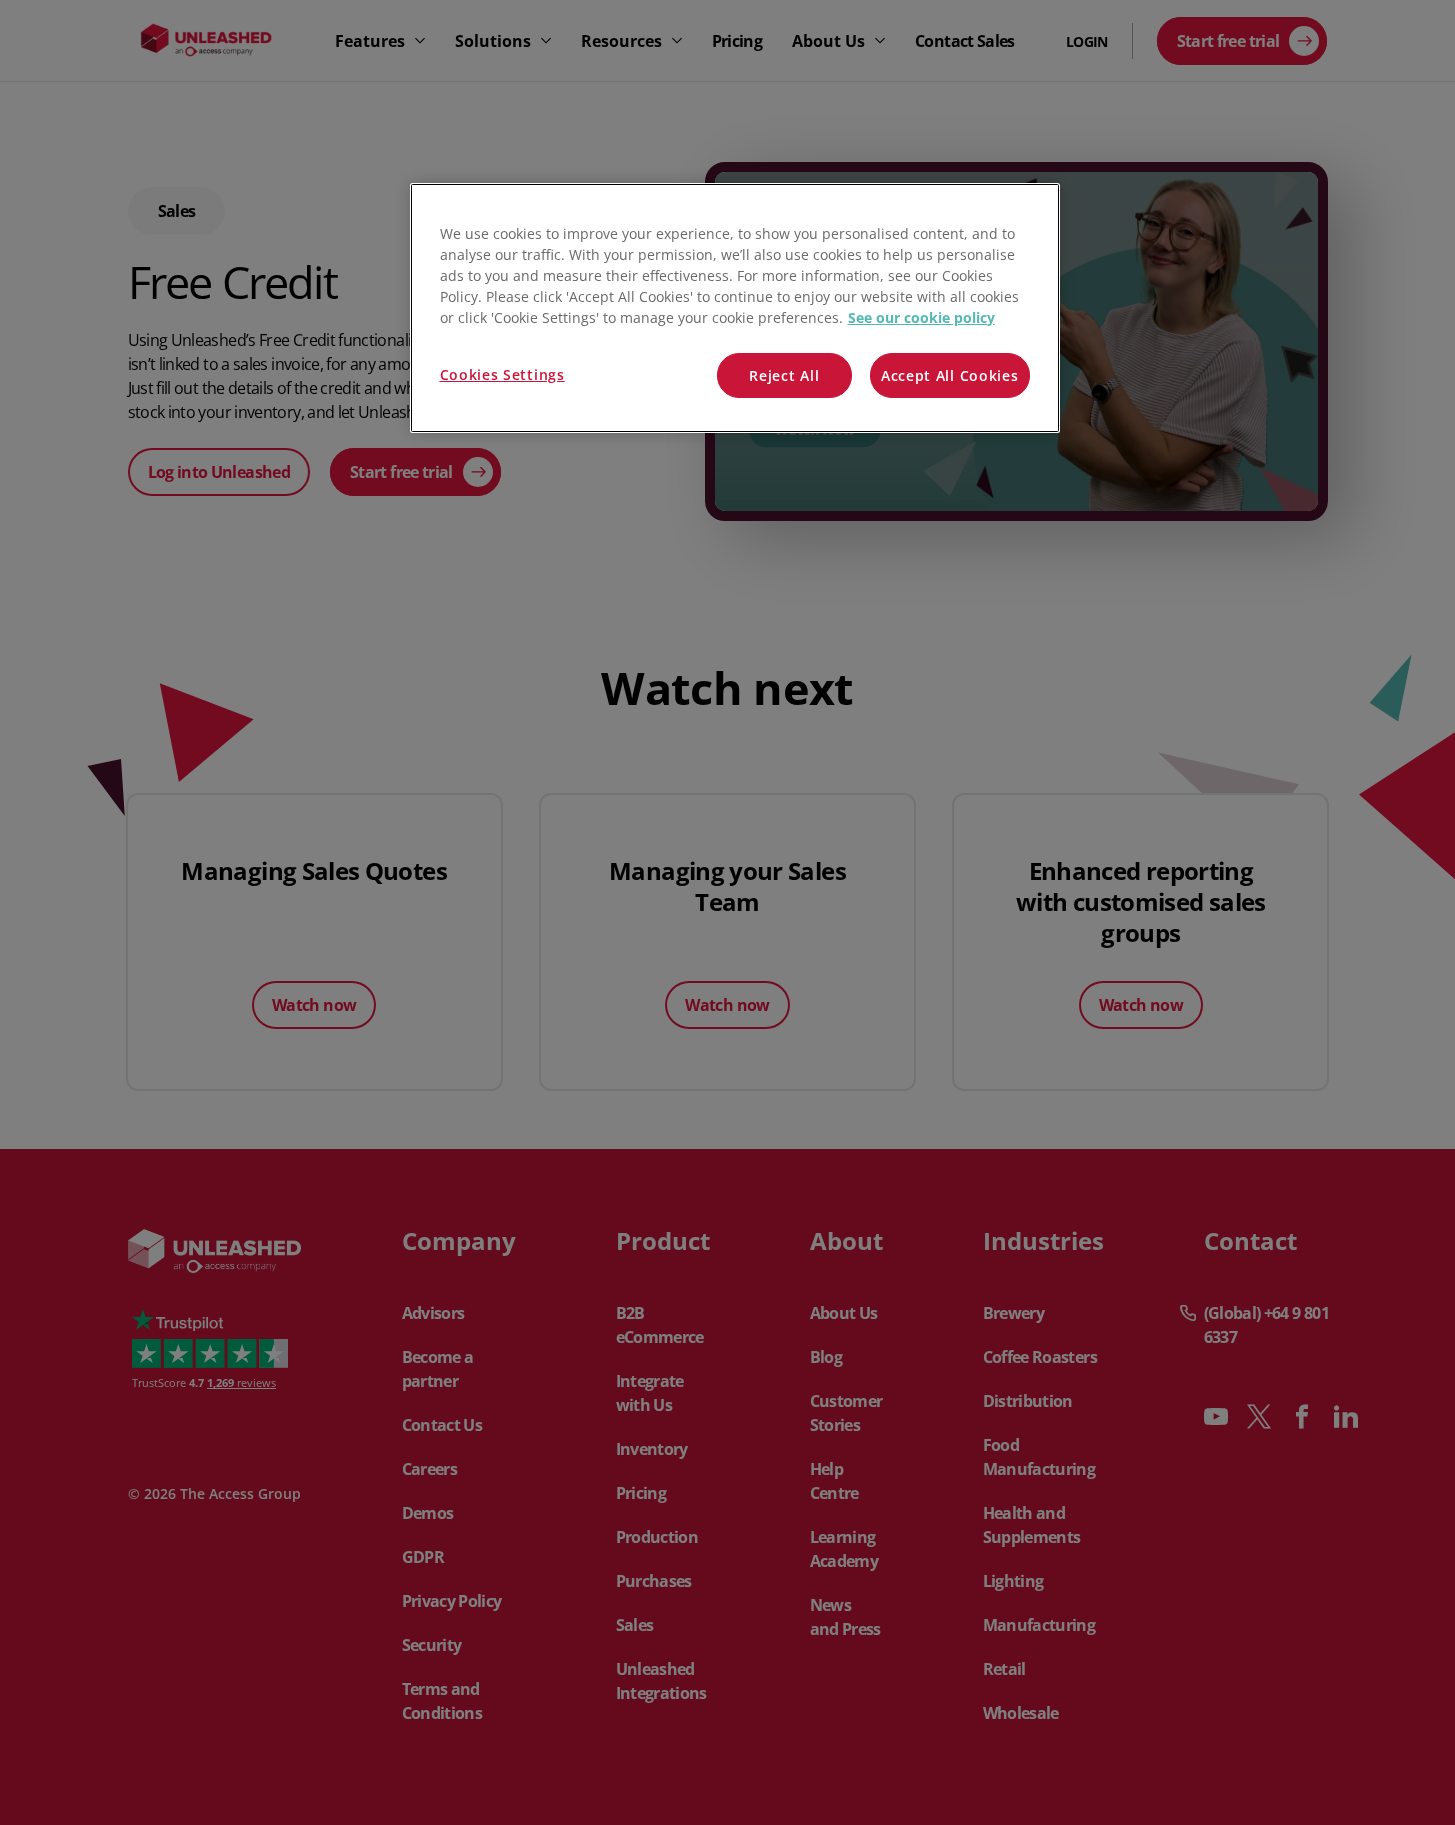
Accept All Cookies (950, 375)
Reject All (784, 375)
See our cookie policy (921, 317)
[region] (735, 308)
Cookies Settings (502, 374)
